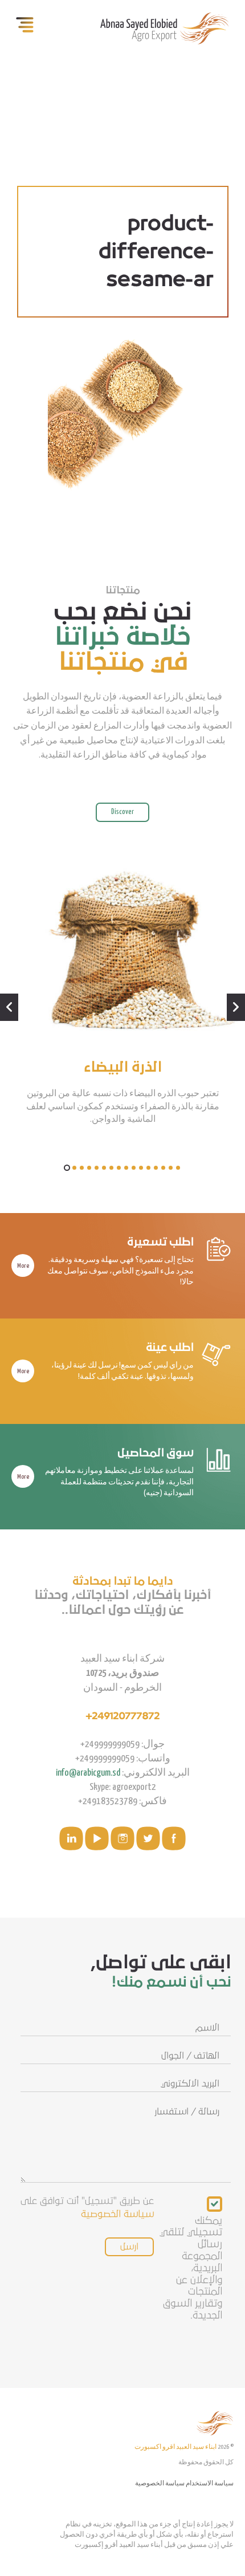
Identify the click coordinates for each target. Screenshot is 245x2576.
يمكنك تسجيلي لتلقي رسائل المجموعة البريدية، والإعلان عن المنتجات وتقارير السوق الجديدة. (191, 2268)
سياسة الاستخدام (210, 2483)
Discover (122, 812)
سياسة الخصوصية (117, 2214)
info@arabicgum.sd (88, 1773)
